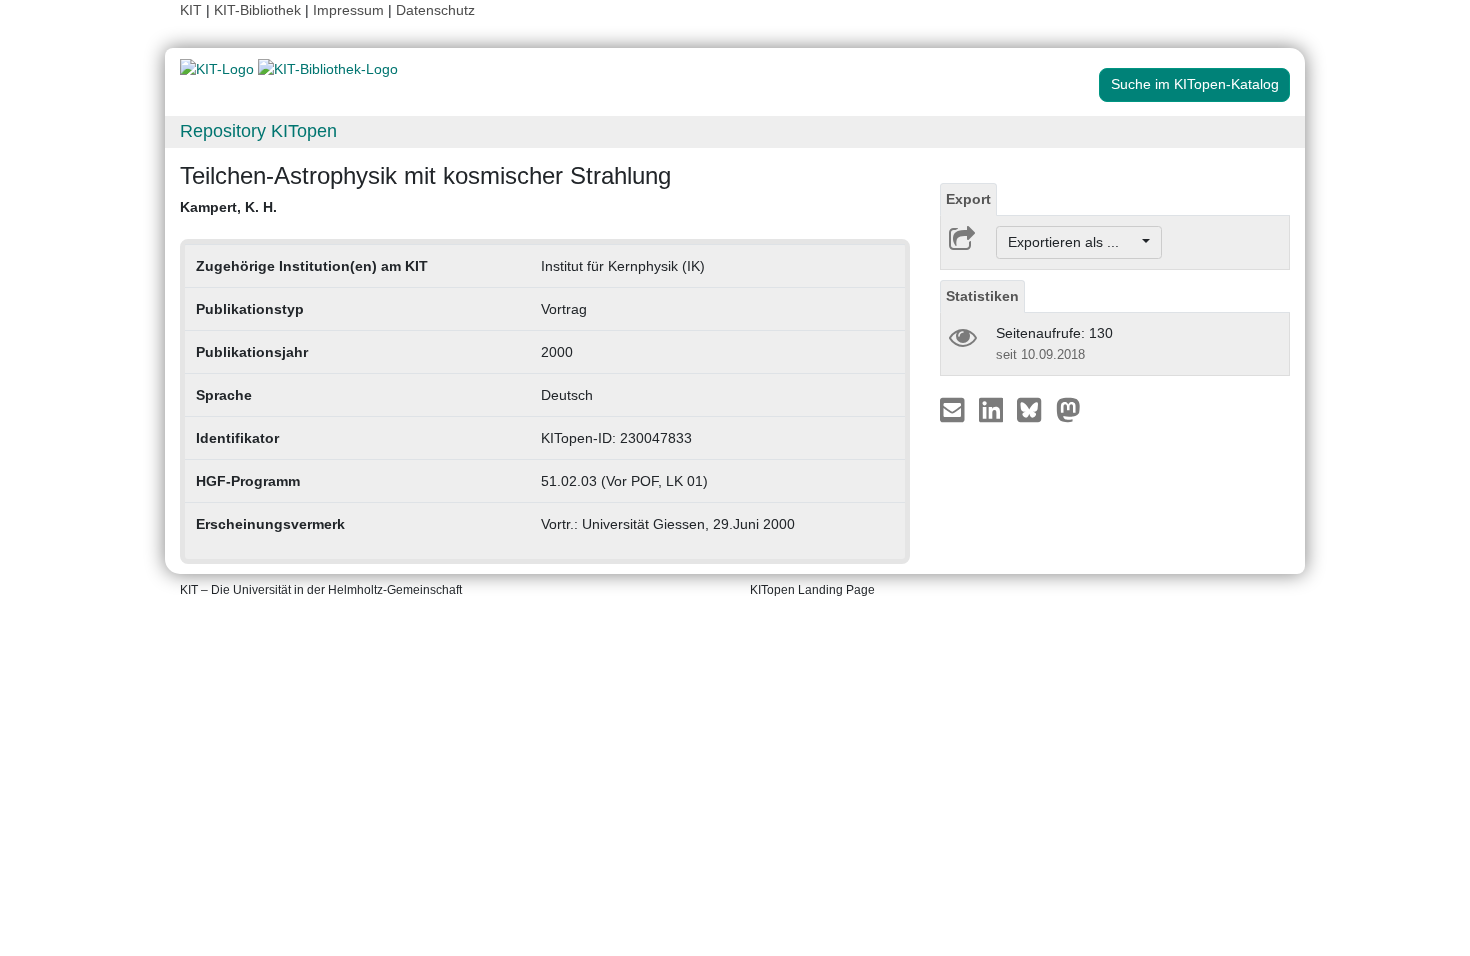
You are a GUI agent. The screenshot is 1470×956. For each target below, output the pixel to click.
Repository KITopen (258, 131)
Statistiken (982, 296)
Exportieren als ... (1073, 242)
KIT (191, 10)
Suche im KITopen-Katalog (1195, 84)
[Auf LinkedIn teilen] (993, 409)
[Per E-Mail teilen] (954, 409)
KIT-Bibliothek (259, 10)
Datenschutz (435, 10)
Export (968, 199)
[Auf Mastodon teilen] (1068, 409)
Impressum (348, 10)
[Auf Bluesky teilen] (1034, 409)
